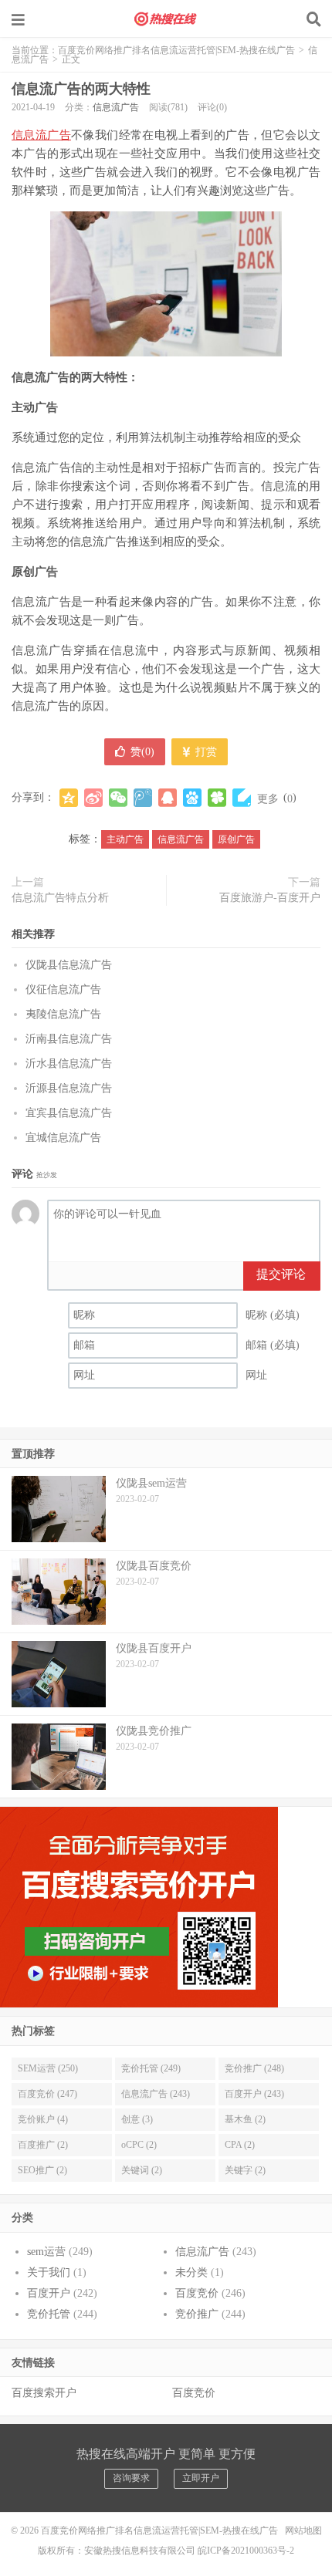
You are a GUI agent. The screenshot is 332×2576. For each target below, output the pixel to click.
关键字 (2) (245, 2170)
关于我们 (49, 2272)
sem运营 (46, 2252)
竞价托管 (49, 2314)
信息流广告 (116, 107)
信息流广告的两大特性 (81, 89)
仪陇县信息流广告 (69, 965)
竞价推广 (197, 2314)
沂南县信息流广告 (69, 1039)
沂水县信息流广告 (69, 1063)
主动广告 (125, 839)
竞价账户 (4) (43, 2119)
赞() (142, 752)
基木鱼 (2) (245, 2119)
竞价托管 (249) (151, 2068)
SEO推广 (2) (42, 2170)
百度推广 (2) (43, 2145)
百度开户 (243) (254, 2094)
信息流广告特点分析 (60, 898)
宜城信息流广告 (63, 1138)
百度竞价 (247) (47, 2094)
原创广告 (236, 839)
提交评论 (281, 1274)
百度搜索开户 (44, 2393)
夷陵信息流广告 (63, 1014)
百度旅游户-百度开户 (270, 898)
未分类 (191, 2272)
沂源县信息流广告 (69, 1088)
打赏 (205, 752)
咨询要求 (131, 2478)
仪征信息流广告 (63, 989)
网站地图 (303, 2530)
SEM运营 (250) (48, 2068)
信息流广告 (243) (156, 2094)
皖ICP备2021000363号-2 (246, 2551)
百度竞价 (197, 2293)
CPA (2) (240, 2145)
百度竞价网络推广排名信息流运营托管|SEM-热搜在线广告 (166, 19)
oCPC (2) (139, 2145)
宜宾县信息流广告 (69, 1113)
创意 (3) (137, 2119)
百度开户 (49, 2293)
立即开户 (201, 2478)
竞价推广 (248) (254, 2068)
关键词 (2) (142, 2170)
